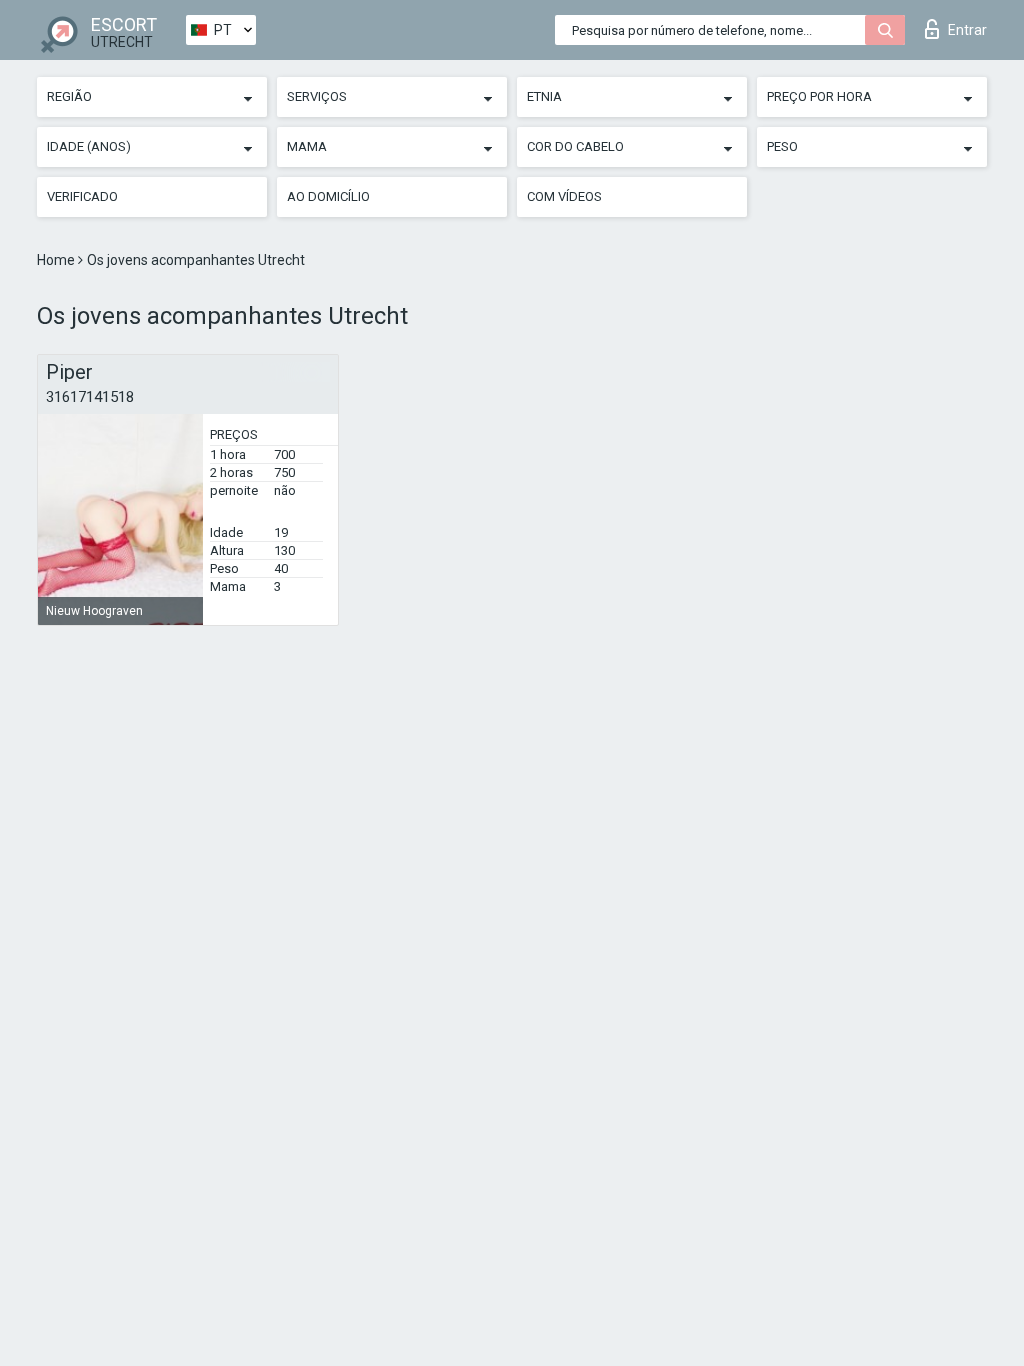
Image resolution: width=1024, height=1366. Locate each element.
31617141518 (90, 397)
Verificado (82, 196)
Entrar (967, 30)
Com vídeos (564, 196)
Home (57, 260)
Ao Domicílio (328, 196)
